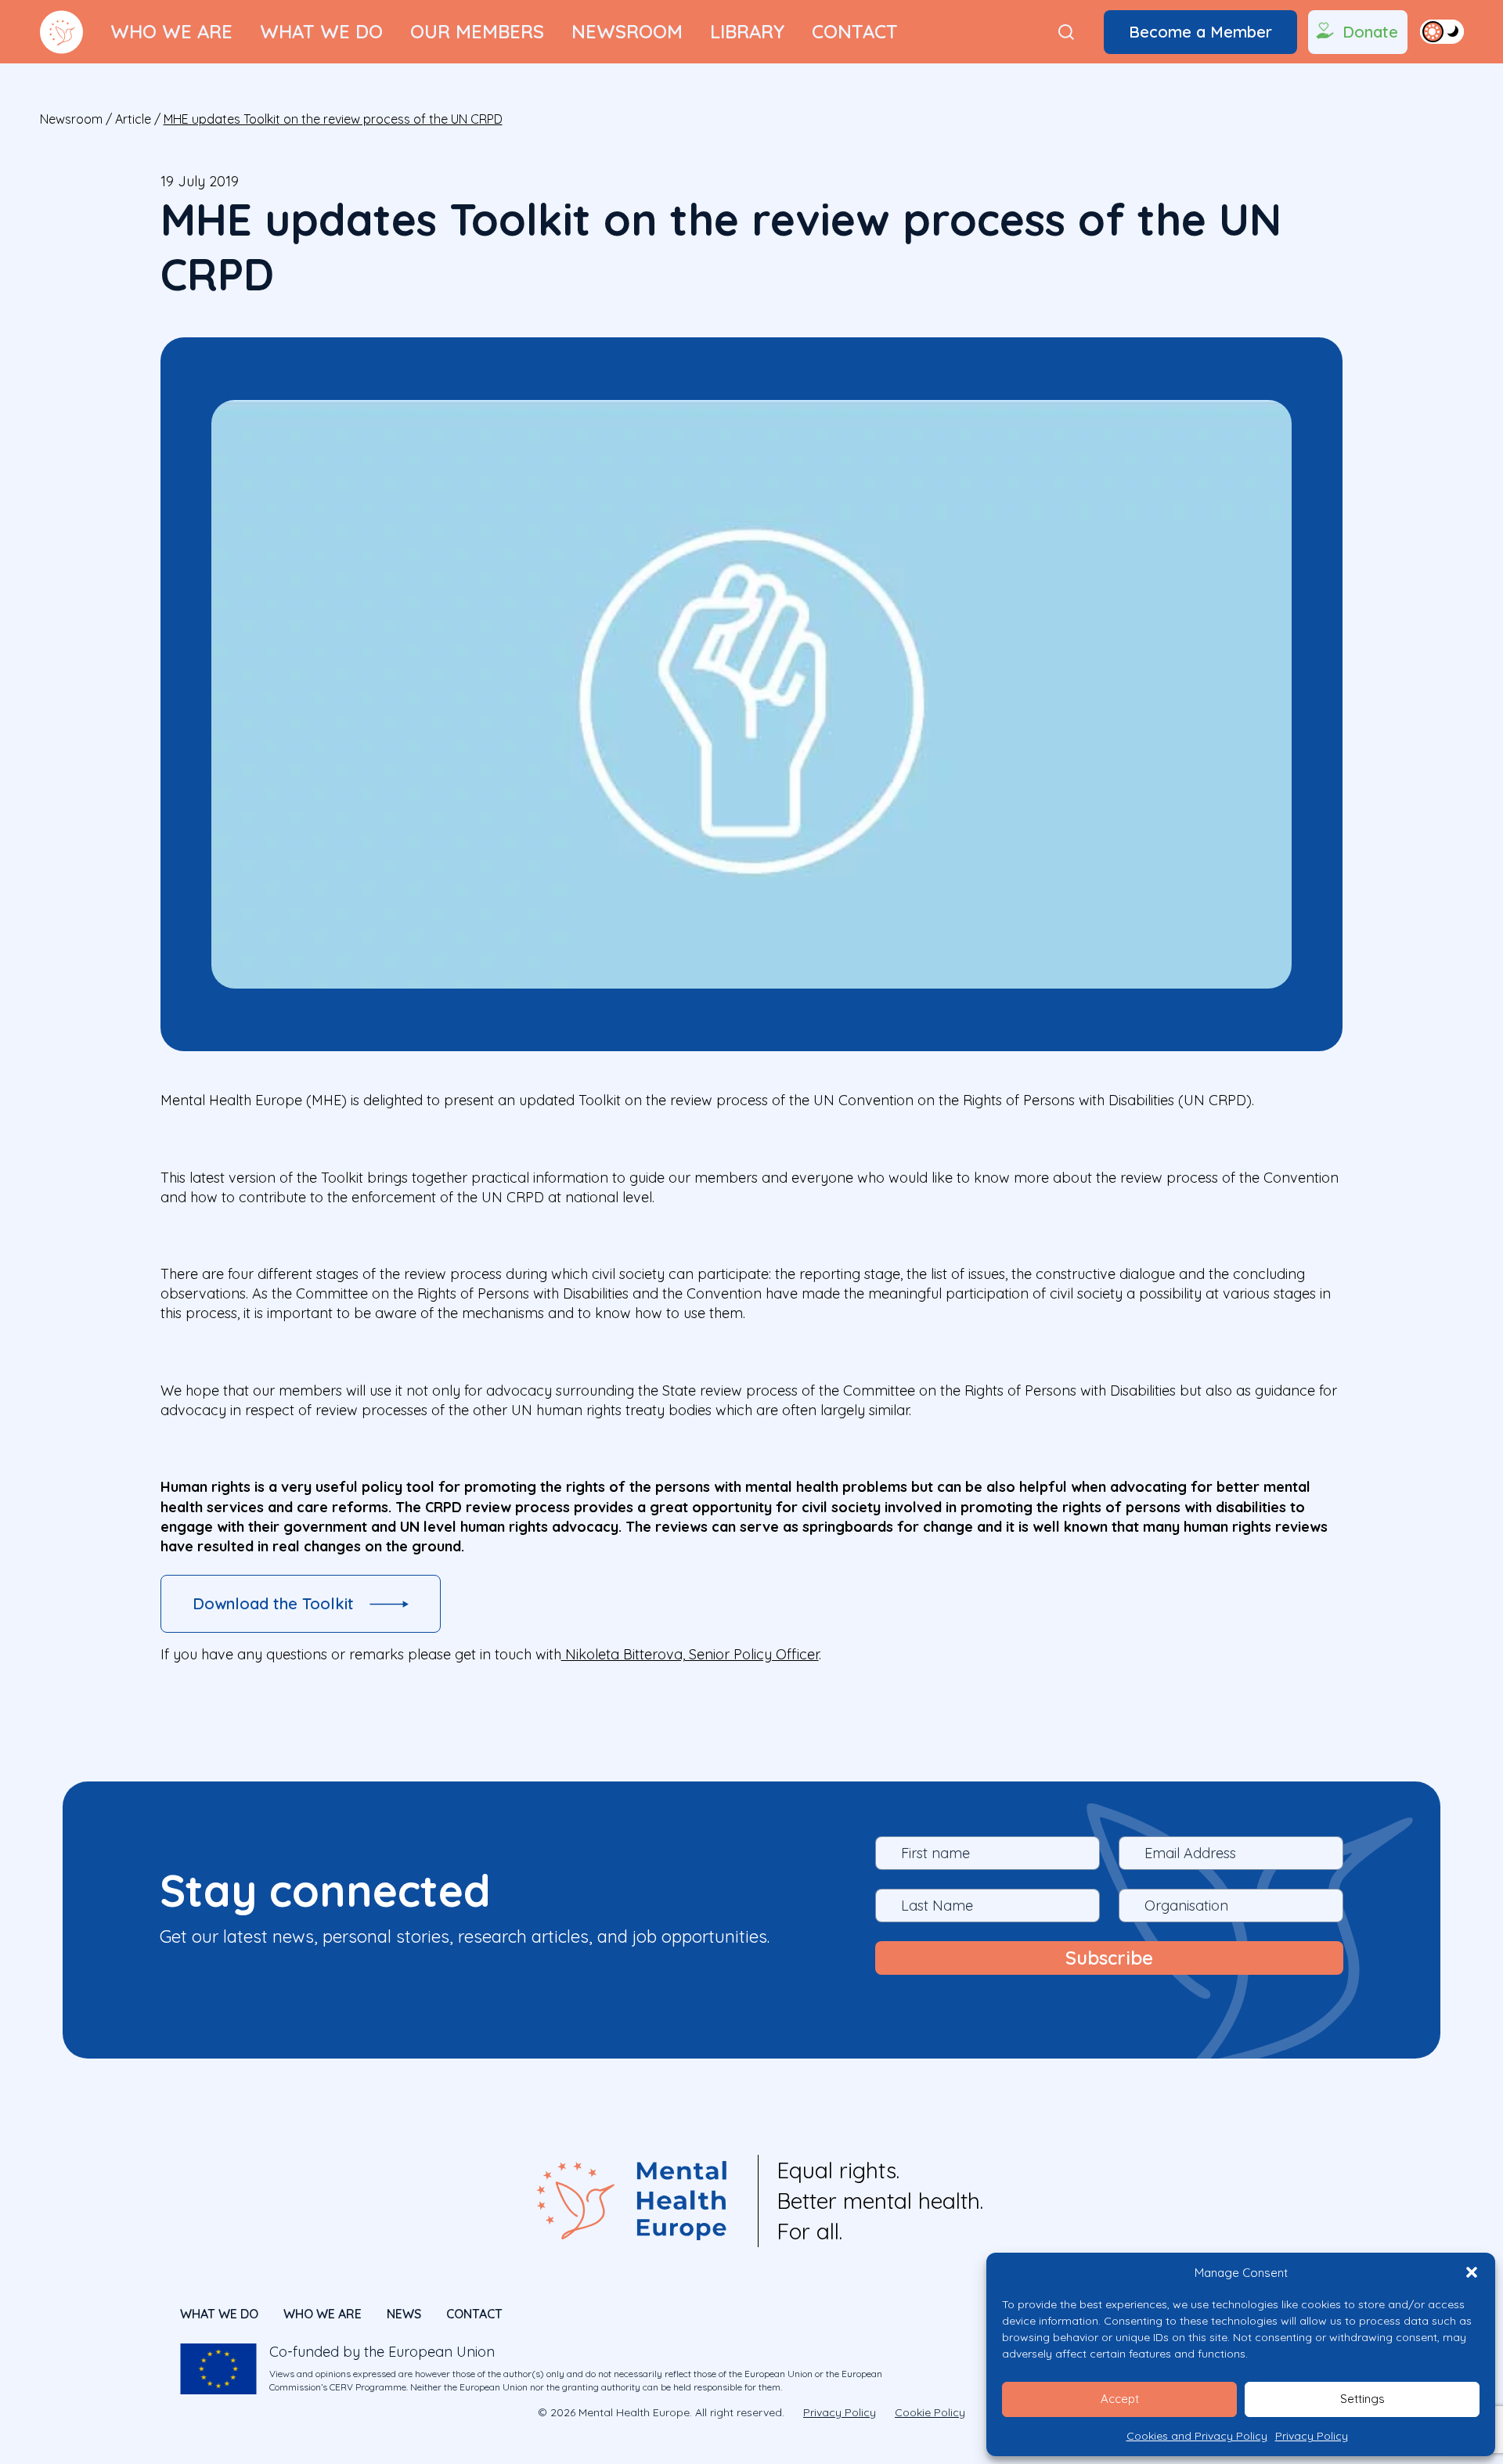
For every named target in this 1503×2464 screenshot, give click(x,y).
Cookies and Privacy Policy (1197, 2436)
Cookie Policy (930, 2412)
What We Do (321, 31)
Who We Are (171, 31)
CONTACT (474, 2314)
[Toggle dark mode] (1442, 31)
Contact (855, 31)
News (404, 2314)
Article (133, 119)
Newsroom (627, 31)
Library (747, 31)
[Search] (1066, 32)
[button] (1472, 2272)
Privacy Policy (1312, 2436)
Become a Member (1200, 32)
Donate (1370, 32)
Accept (1120, 2399)
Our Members (477, 31)
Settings (1362, 2399)
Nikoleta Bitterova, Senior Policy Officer (690, 1654)
